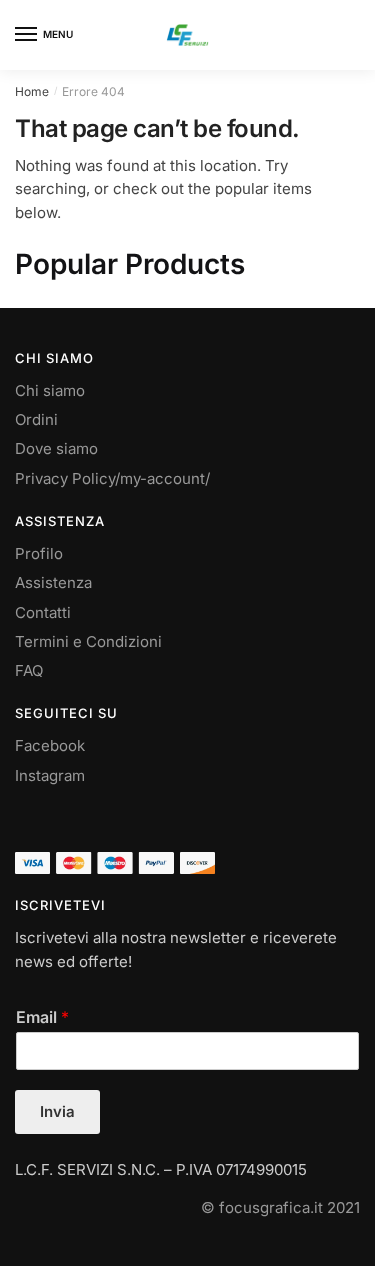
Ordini (36, 419)
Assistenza (53, 582)
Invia (57, 1111)
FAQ (29, 670)
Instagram (50, 775)
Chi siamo (50, 390)
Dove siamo (56, 448)
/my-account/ (162, 478)
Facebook (50, 745)
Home (32, 91)
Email (42, 1017)
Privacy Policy (65, 478)
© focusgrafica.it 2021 (280, 1207)
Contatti (43, 612)
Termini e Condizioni (88, 641)
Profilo (39, 553)
